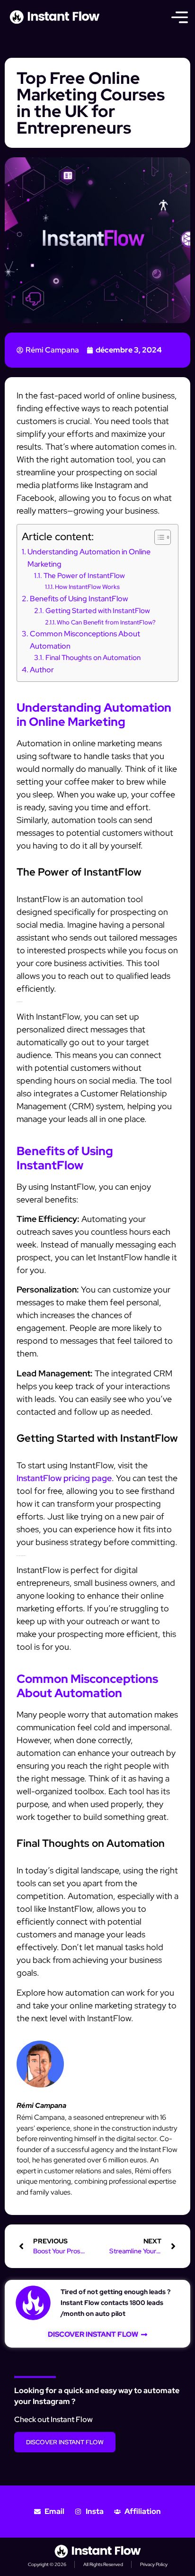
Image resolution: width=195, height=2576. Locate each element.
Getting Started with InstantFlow (98, 610)
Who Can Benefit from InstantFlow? (106, 622)
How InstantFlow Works (87, 587)
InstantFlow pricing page (64, 1478)
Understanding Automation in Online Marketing (89, 558)
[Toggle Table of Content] (158, 537)
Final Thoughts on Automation (93, 657)
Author (42, 669)
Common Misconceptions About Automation (85, 640)
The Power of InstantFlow (84, 575)
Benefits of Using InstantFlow (79, 598)
